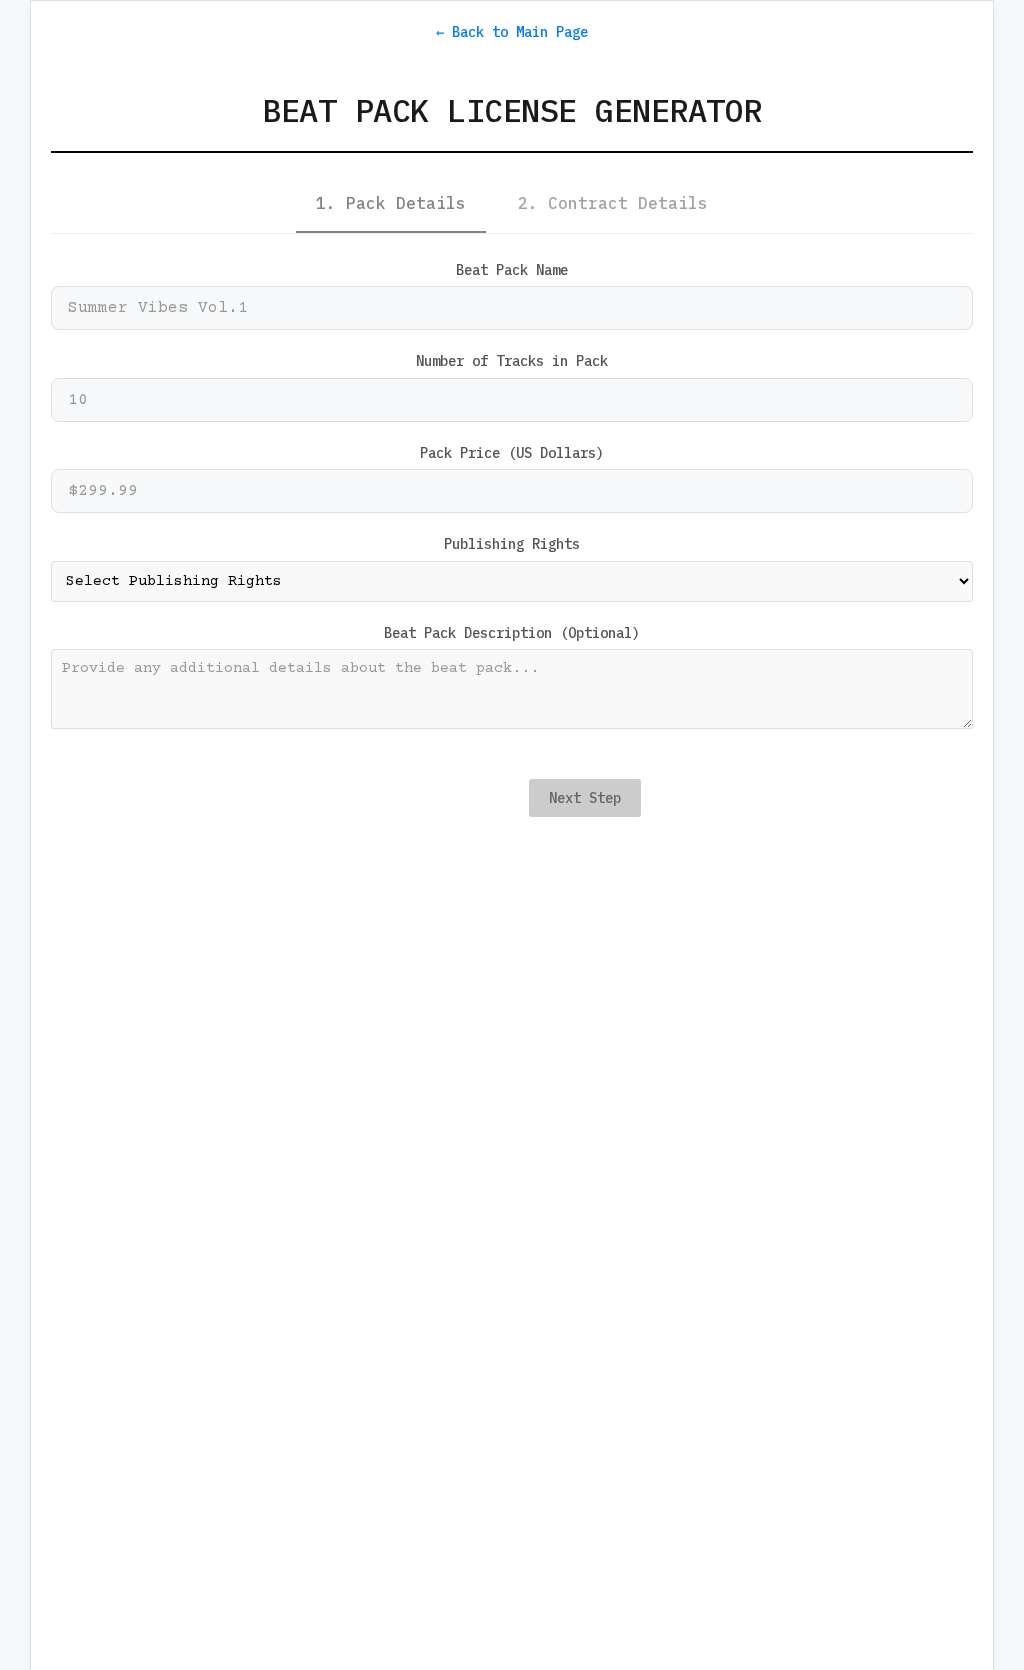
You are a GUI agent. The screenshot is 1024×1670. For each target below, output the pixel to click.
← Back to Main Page (512, 32)
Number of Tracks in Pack (512, 361)
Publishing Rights (512, 544)
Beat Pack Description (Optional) (512, 633)
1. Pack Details (391, 203)
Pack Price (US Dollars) (512, 453)
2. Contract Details (613, 203)
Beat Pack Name (512, 270)
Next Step (585, 798)
